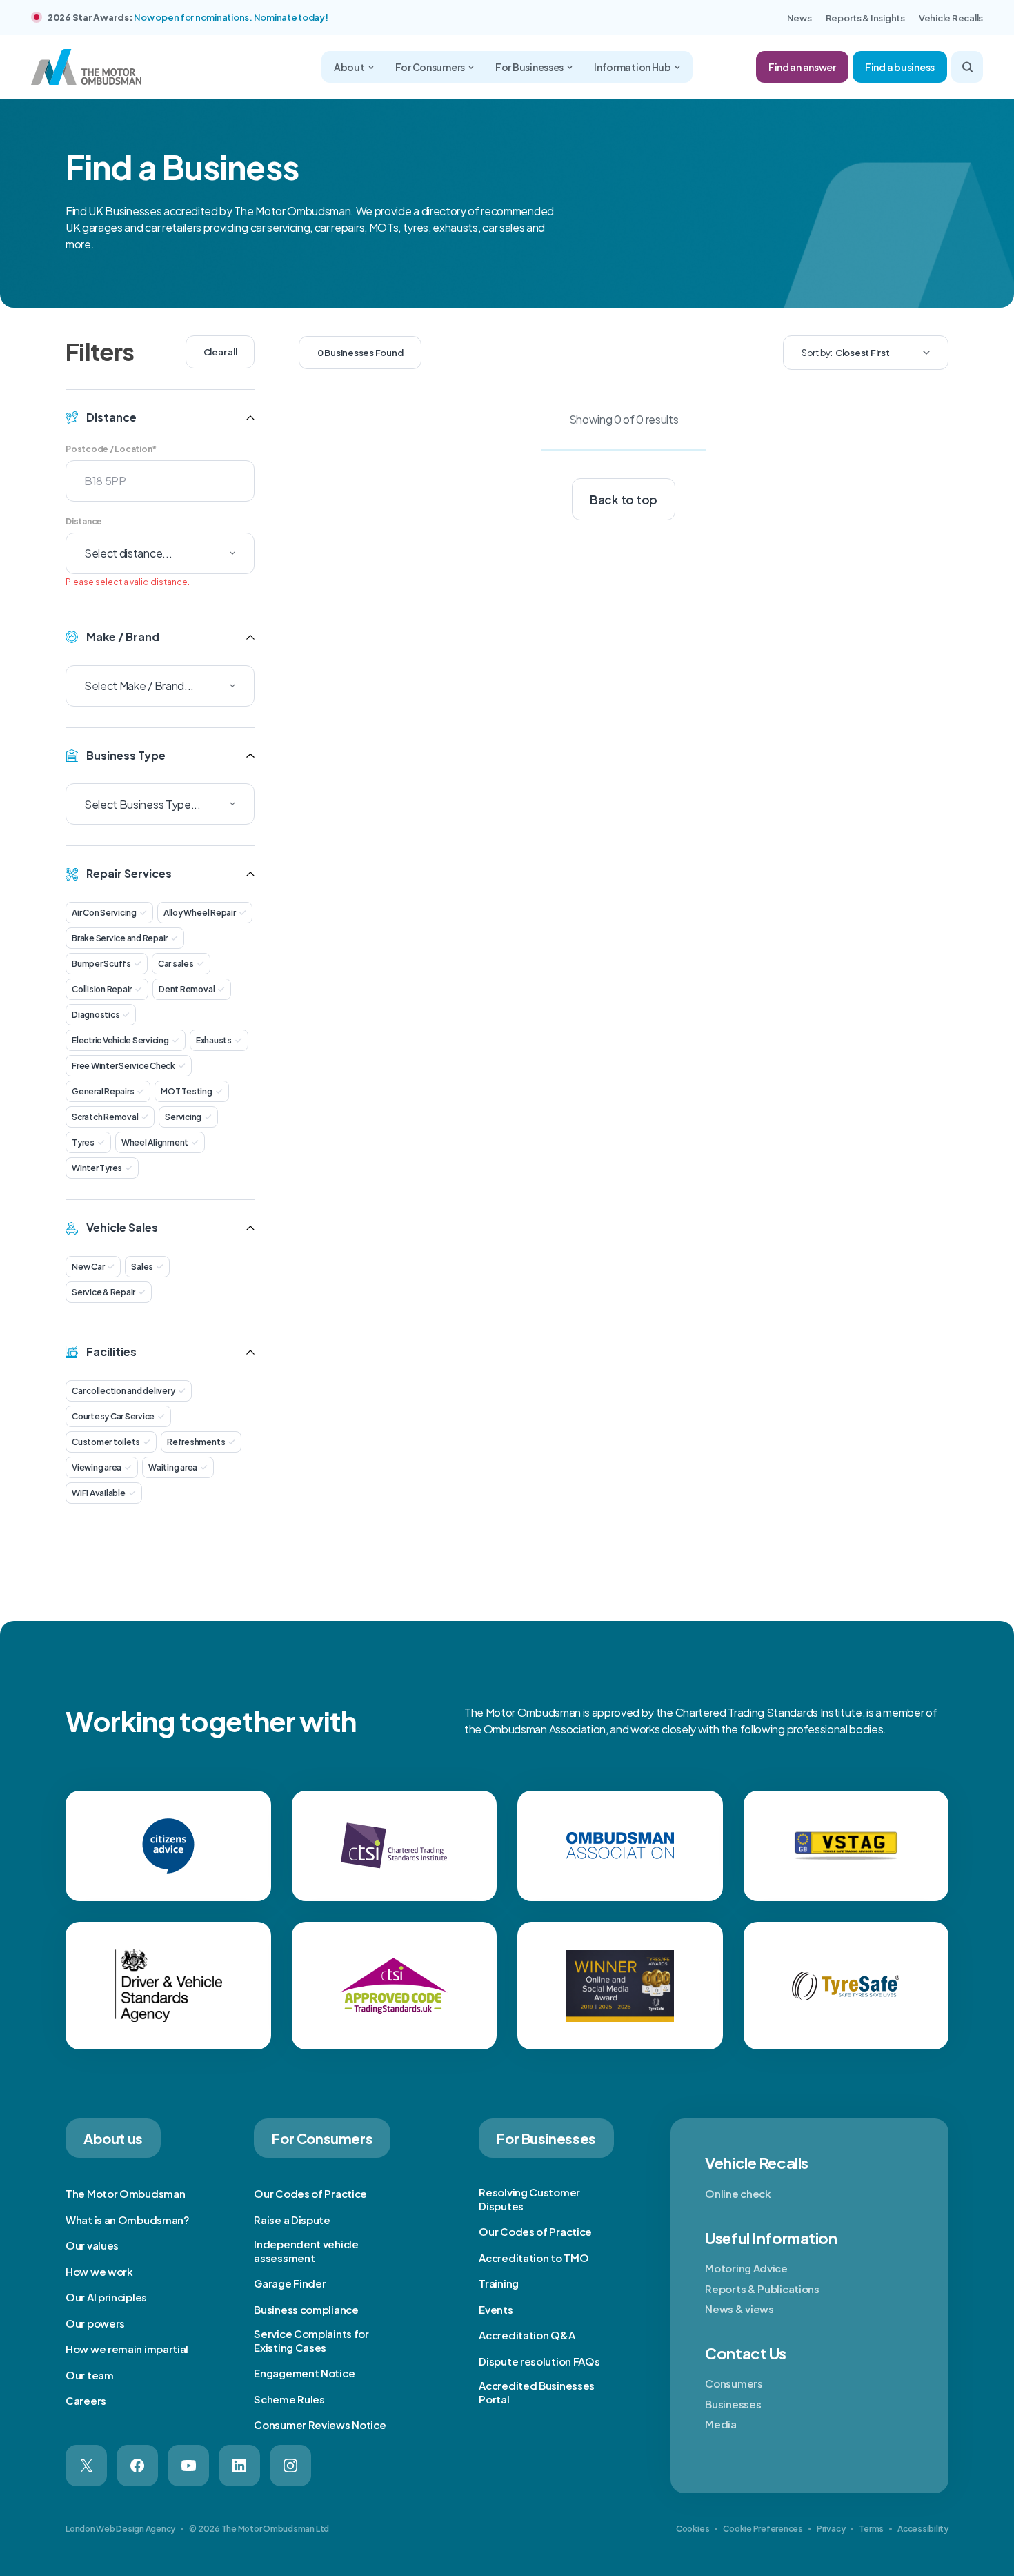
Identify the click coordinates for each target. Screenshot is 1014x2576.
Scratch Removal (105, 1117)
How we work (99, 2271)
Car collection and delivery (123, 1391)
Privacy (831, 2529)
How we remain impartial (127, 2349)
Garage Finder (290, 2283)
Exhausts (214, 1040)
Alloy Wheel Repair (200, 913)
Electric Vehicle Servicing (120, 1040)
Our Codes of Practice (310, 2193)
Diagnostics (96, 1015)
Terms (871, 2529)
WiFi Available (99, 1493)
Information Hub (633, 67)
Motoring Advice (746, 2268)
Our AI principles (106, 2297)
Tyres (83, 1142)
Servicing (183, 1117)
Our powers (95, 2323)
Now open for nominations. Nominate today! (231, 17)
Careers (86, 2400)
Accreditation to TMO (534, 2258)
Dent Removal (187, 989)
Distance (84, 521)
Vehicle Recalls (951, 18)
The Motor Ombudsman (125, 2193)
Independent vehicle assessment (306, 2251)
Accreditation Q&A (527, 2335)
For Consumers (430, 67)
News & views (739, 2309)
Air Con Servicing (104, 913)
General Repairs (103, 1091)
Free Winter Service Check (123, 1066)
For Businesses (529, 67)
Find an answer (802, 67)
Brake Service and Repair (120, 938)
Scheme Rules (289, 2399)
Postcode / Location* (111, 449)
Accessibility (923, 2529)
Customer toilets (106, 1442)
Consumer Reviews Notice (320, 2425)
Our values (92, 2245)
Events (496, 2309)
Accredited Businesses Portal (537, 2392)
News (799, 18)
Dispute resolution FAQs (539, 2361)
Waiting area (173, 1467)
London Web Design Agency (120, 2529)
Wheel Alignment (155, 1142)
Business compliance (306, 2309)
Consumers (734, 2383)
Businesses (733, 2404)
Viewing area (97, 1467)
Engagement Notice (304, 2373)
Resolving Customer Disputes (529, 2199)
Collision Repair (102, 989)
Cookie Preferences (763, 2529)
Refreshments (196, 1442)
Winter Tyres (97, 1168)
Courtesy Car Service (113, 1416)
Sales (142, 1267)
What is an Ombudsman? (128, 2220)
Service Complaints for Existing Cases (311, 2340)
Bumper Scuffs (101, 964)
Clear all (220, 352)
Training (499, 2283)
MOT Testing (186, 1091)
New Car (88, 1267)
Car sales (176, 964)
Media (721, 2424)
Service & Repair (103, 1292)
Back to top (624, 500)
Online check (738, 2193)
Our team (90, 2375)
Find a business (900, 67)
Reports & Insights (865, 18)
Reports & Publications (762, 2289)
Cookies (693, 2529)
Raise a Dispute (292, 2220)
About (349, 67)
